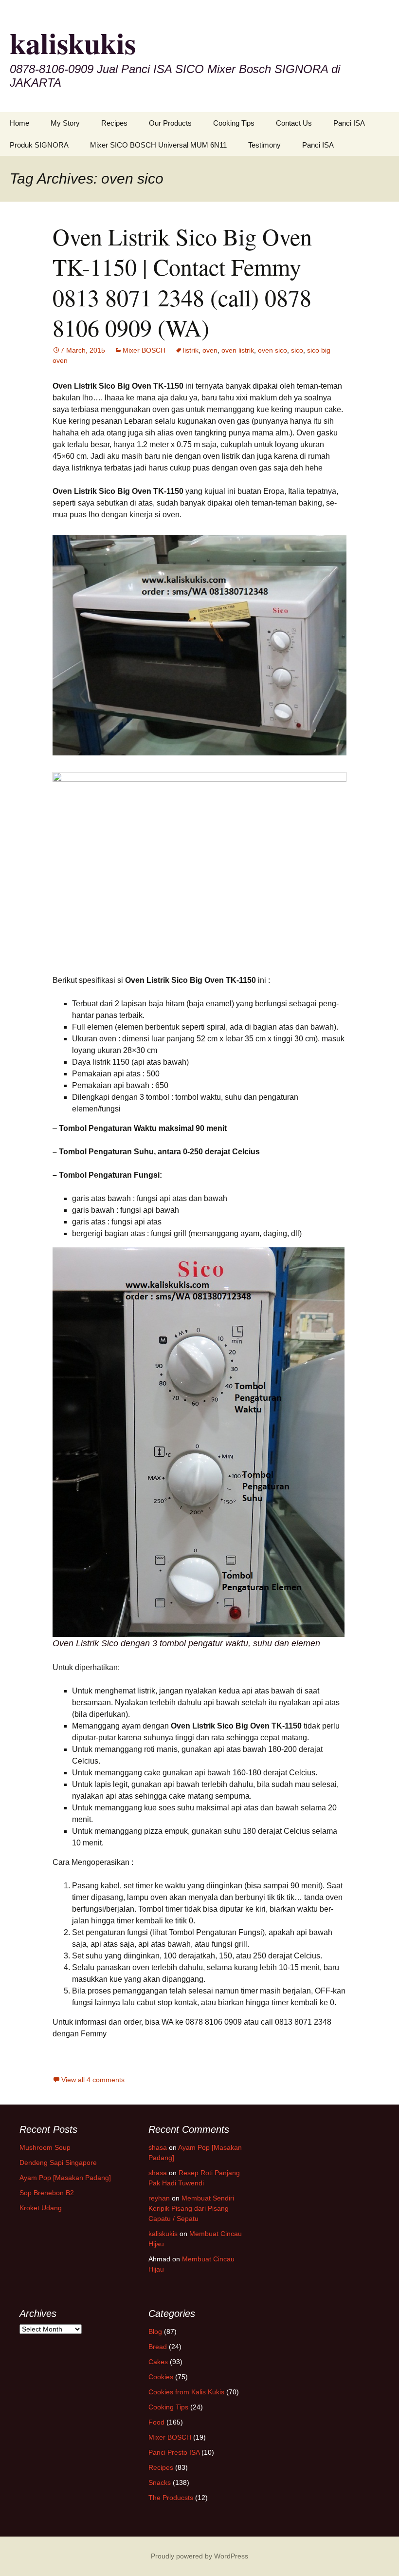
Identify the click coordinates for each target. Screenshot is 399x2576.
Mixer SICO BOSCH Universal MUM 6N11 (158, 145)
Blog (155, 2332)
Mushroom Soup (45, 2147)
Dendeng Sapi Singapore (58, 2162)
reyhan (159, 2198)
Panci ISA (349, 123)
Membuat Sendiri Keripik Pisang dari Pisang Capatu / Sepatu (191, 2208)
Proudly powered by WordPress (199, 2556)
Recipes (114, 123)
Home (19, 123)
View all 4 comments (93, 2080)
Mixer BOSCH (144, 350)
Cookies (161, 2377)
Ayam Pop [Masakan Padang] (65, 2178)
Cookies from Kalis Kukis (186, 2392)
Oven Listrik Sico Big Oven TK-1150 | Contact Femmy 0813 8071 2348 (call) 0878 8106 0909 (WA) (182, 282)
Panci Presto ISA (174, 2452)
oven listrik (238, 350)
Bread (158, 2347)
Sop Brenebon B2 (47, 2193)
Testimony (264, 145)
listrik (191, 350)
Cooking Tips (234, 123)
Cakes (158, 2362)
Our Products (170, 123)
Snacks (160, 2482)
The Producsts (171, 2498)
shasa (158, 2147)
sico (297, 350)
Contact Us (294, 123)
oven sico (272, 350)
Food (156, 2422)
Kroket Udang (41, 2208)
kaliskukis (163, 2234)
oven (210, 350)
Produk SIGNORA (39, 145)
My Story (65, 123)
